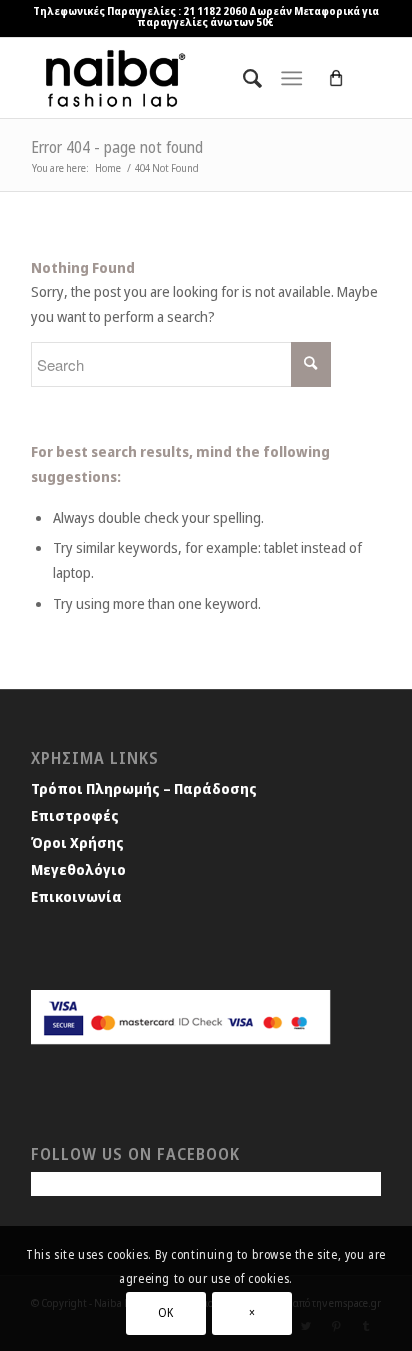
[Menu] (291, 78)
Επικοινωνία (76, 896)
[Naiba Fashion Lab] (171, 78)
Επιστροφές (75, 815)
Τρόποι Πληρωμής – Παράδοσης (144, 788)
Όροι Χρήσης (77, 842)
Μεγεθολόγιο (78, 869)
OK (166, 1312)
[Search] (242, 78)
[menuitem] (242, 78)
